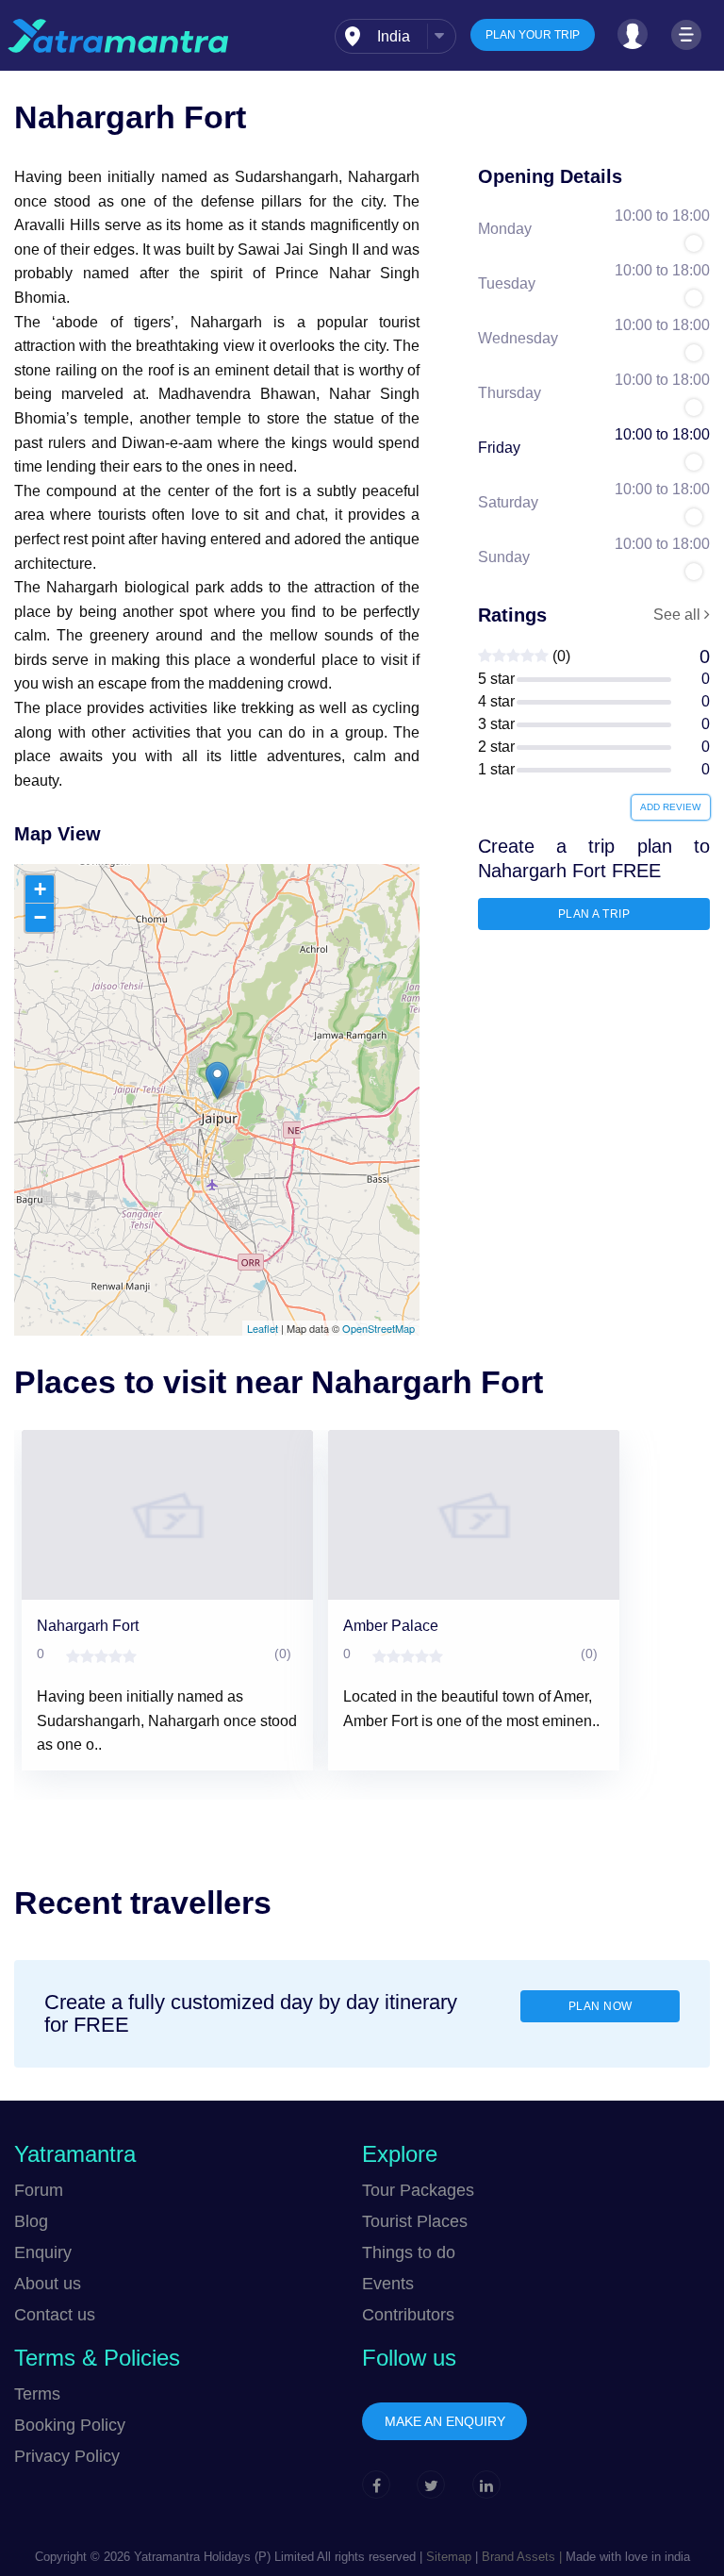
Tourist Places (415, 2221)
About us (48, 2284)
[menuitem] (395, 36)
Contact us (55, 2315)
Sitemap (449, 2557)
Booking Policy (70, 2425)
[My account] (633, 34)
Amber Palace (391, 1626)
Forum (39, 2190)
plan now (601, 2006)
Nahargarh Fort (88, 1626)
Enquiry (43, 2252)
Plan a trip (594, 914)
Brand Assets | (520, 2557)
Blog (31, 2221)
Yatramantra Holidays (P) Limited (224, 2557)
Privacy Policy (67, 2456)
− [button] (40, 917)
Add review (670, 807)
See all (679, 615)
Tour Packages (418, 2190)
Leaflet (263, 1328)
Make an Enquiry (445, 2421)
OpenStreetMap (378, 1328)
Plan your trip (533, 35)
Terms (37, 2394)
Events (388, 2284)
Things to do (409, 2252)
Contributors (408, 2315)
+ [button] (40, 889)
